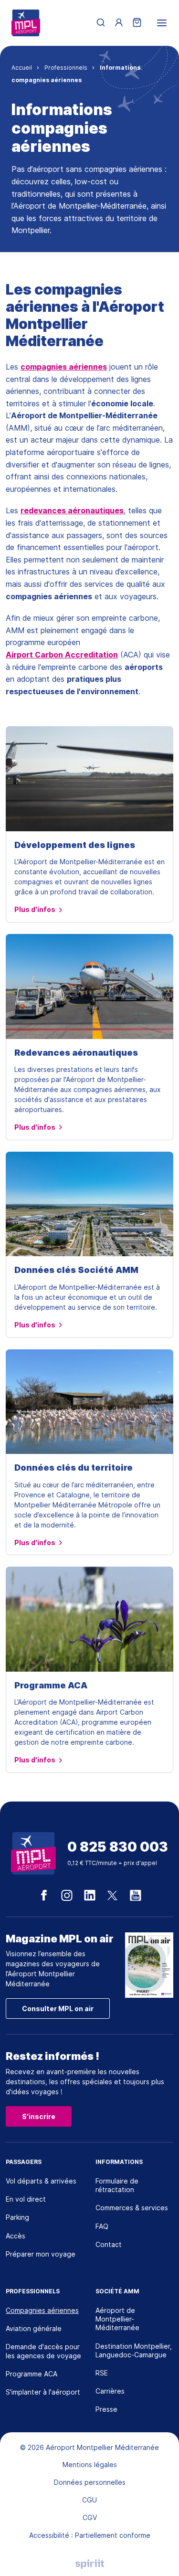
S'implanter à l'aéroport (43, 2392)
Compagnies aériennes (42, 2310)
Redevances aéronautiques (76, 1053)
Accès (16, 2236)
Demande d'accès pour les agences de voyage (43, 2351)
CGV (90, 2518)
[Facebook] (44, 1896)
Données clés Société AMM (76, 1270)
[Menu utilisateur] (119, 23)
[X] (113, 1896)
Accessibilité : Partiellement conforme (90, 2535)
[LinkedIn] (90, 1896)
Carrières (110, 2391)
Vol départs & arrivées (41, 2181)
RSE (102, 2373)
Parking (17, 2217)
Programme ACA (51, 1685)
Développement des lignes (75, 845)
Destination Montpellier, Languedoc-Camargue (134, 2350)
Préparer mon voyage (41, 2254)
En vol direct (26, 2199)
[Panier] (137, 23)
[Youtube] (136, 1896)
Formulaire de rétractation (117, 2185)
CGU (89, 2500)
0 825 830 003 (118, 1847)
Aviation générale (34, 2328)
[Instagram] (67, 1896)
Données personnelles (90, 2482)
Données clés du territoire (74, 1468)
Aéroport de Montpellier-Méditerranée (117, 2319)
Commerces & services (132, 2208)
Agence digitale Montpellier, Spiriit (90, 2564)
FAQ (102, 2226)
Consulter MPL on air (58, 2009)
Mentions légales (90, 2465)
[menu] (162, 23)
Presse (106, 2409)
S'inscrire (39, 2116)
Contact (109, 2244)
